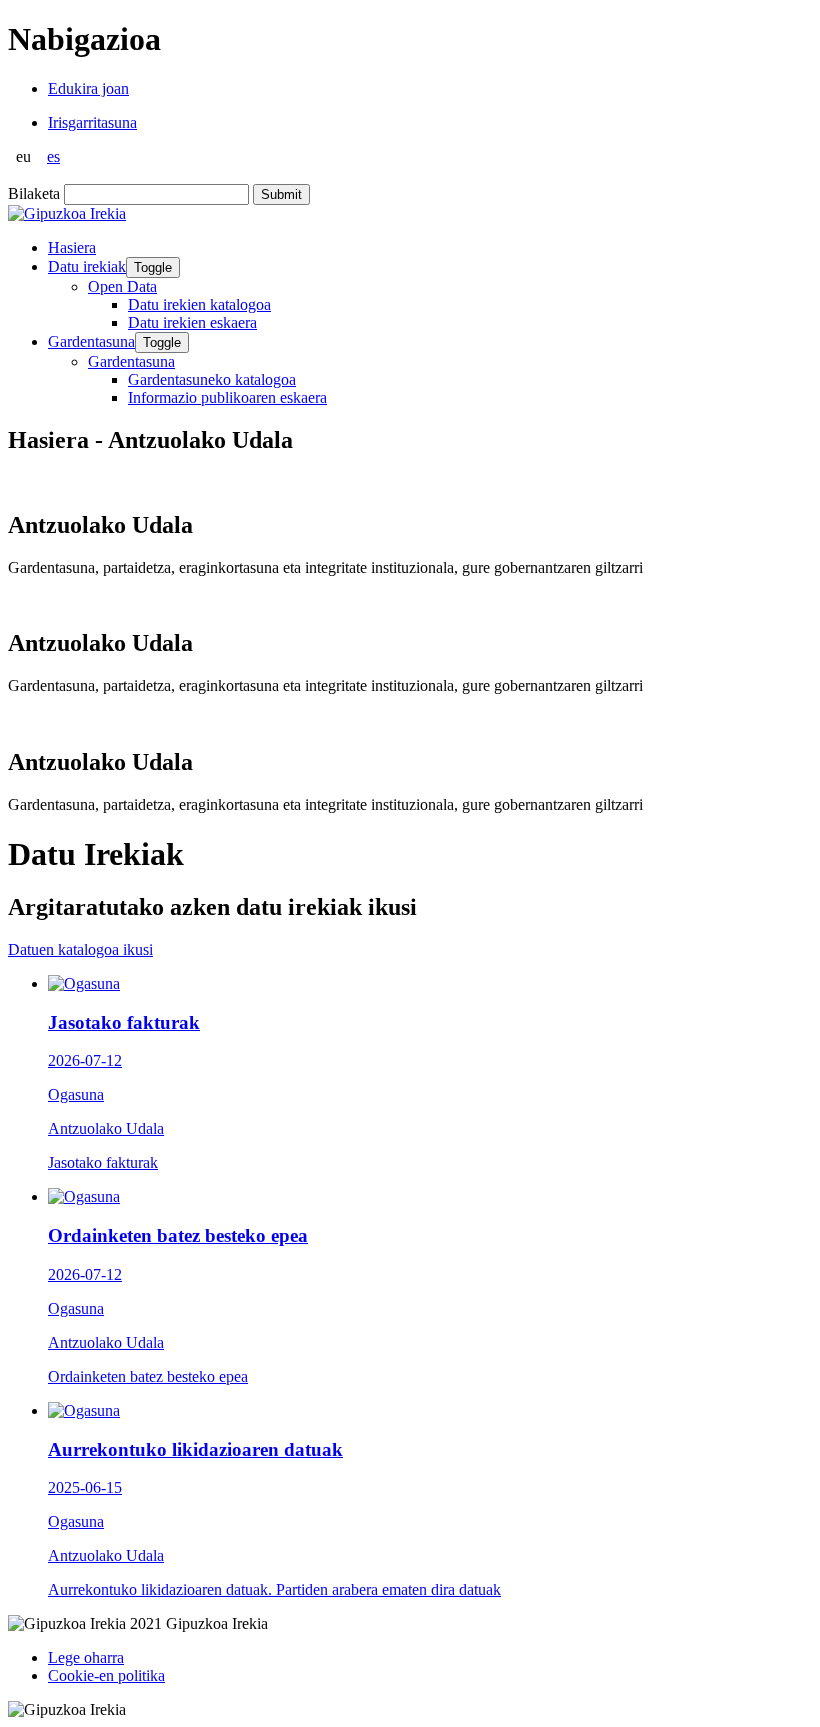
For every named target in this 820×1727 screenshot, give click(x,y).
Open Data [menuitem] (122, 286)
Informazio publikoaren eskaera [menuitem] (227, 397)
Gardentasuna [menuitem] (131, 361)
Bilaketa (34, 193)
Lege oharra (86, 1657)
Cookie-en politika (106, 1675)
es (53, 156)
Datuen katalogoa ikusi (80, 949)
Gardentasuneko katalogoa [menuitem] (212, 379)
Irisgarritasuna (92, 122)
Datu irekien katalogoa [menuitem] (199, 304)
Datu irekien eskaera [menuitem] (192, 322)
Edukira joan (88, 88)
